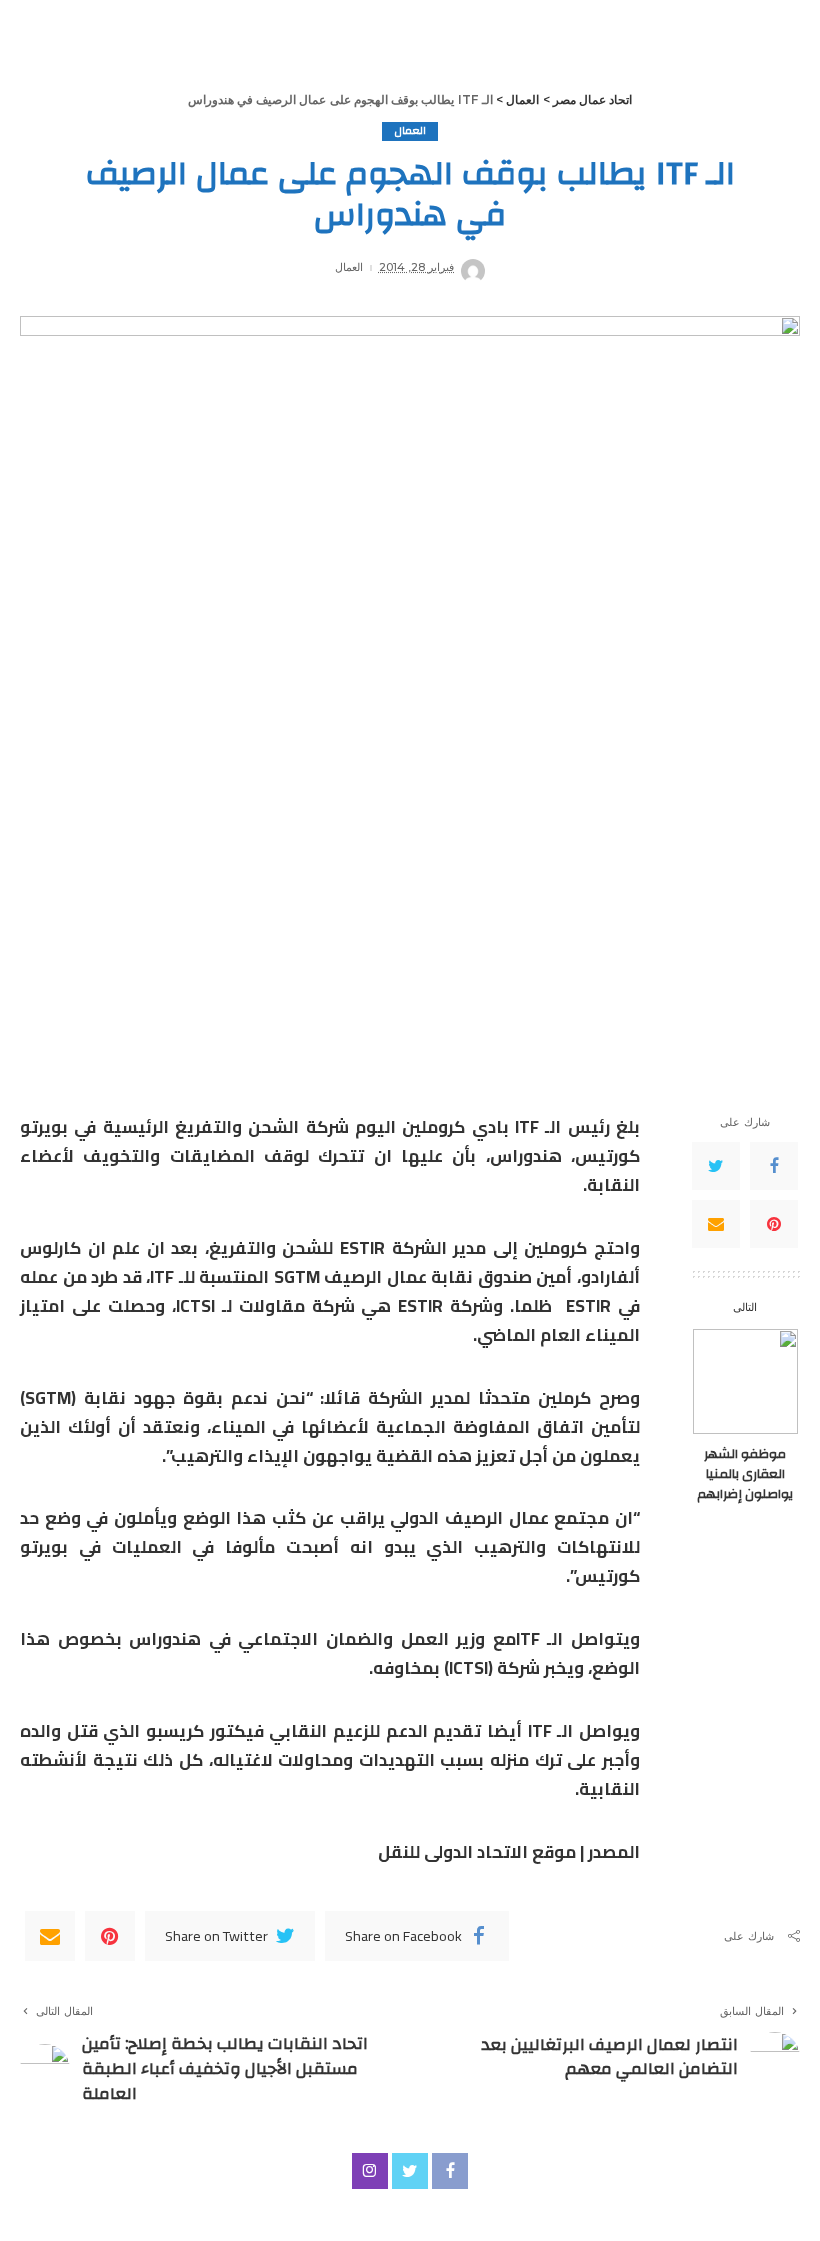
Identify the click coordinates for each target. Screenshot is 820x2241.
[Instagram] (370, 2171)
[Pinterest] (774, 1224)
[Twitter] (716, 1166)
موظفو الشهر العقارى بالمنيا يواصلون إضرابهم (745, 1474)
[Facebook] (774, 1166)
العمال (410, 131)
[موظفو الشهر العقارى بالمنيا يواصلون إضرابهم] (745, 1381)
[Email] (716, 1224)
